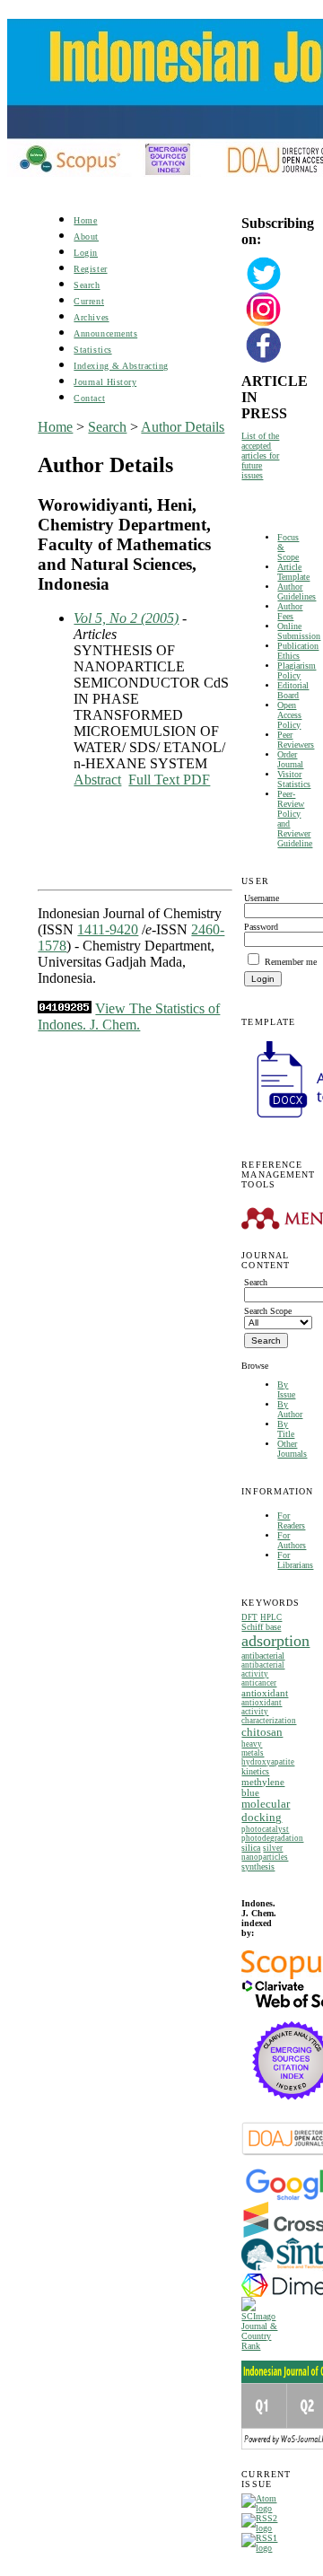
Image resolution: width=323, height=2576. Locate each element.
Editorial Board (293, 690)
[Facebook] (264, 360)
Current (89, 301)
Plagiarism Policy (297, 670)
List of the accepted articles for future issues (260, 456)
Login (86, 253)
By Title (286, 1429)
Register (90, 269)
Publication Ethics (298, 651)
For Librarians (295, 1560)
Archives (91, 317)
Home (85, 220)
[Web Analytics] (65, 1008)
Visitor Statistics (294, 779)
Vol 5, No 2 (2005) (126, 618)
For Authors (292, 1540)
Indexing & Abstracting (121, 366)
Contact (89, 398)
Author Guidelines (297, 591)
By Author (290, 1409)
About (86, 237)
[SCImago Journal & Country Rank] (263, 2346)
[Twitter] (264, 289)
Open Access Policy (289, 715)
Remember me (291, 962)
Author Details (183, 427)
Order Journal (290, 759)
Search (87, 285)
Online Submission (299, 631)
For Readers (291, 1520)
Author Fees (290, 611)
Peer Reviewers (296, 740)
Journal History (105, 382)
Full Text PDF (169, 780)
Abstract (97, 780)
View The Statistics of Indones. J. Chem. (129, 1016)
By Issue (286, 1389)
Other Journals (292, 1449)
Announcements (105, 333)
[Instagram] (264, 324)
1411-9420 (108, 929)
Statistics (92, 350)
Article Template (293, 572)
